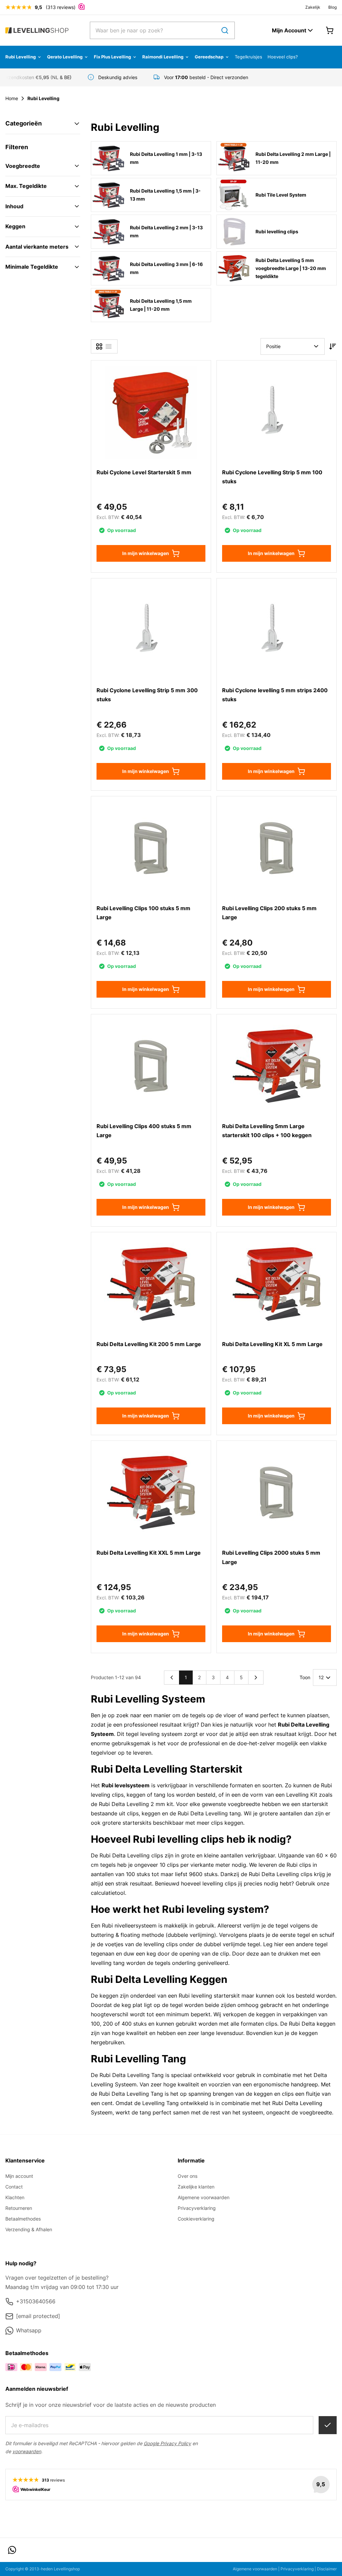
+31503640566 (36, 2301)
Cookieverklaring (196, 2219)
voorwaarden (27, 2451)
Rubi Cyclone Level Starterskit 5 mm (144, 472)
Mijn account (19, 2176)
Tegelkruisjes (248, 57)
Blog (332, 7)
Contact (14, 2187)
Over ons (188, 2176)
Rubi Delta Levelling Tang (132, 2075)
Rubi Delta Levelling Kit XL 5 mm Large (272, 1344)
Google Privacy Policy (167, 2443)
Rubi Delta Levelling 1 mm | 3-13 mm (166, 158)
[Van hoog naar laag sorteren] (333, 346)
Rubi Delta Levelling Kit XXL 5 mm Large (149, 1553)
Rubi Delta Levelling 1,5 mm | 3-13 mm (165, 195)
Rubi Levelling (21, 57)
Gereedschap (209, 57)
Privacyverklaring (197, 2208)
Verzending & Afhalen (29, 2229)
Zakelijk (313, 7)
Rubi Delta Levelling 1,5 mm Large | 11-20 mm (161, 305)
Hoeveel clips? (283, 57)
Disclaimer (327, 2569)
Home (12, 98)
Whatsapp (29, 2330)
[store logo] (37, 31)
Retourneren (19, 2208)
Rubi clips (299, 1865)
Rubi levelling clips (277, 231)
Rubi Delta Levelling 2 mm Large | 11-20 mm (293, 158)
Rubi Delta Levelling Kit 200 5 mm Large (149, 1344)
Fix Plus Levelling (112, 57)
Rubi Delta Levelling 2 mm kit (136, 1804)
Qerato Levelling (65, 57)
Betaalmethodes (23, 2219)
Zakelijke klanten (196, 2187)
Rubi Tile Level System (281, 195)
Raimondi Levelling (163, 57)
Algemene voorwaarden (204, 2197)
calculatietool (108, 1893)
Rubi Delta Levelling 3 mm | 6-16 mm (166, 268)
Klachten (15, 2197)
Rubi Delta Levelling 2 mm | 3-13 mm (166, 231)
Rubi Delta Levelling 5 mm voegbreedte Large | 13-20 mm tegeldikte (291, 268)
